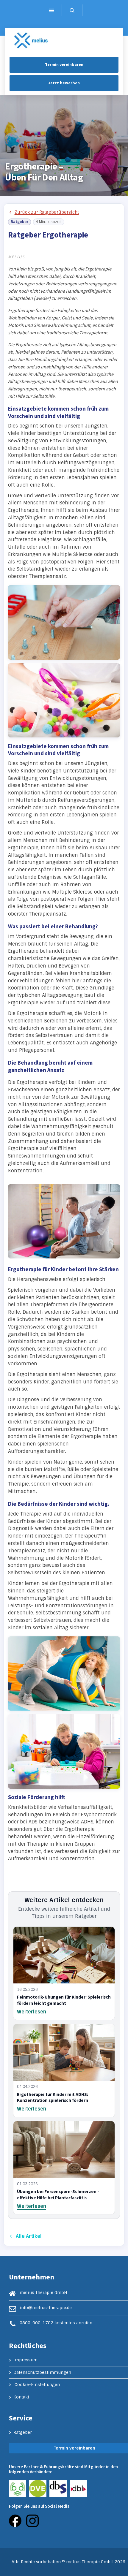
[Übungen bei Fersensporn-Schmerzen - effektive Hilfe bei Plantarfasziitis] (64, 2150)
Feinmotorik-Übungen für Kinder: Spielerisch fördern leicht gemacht (64, 2000)
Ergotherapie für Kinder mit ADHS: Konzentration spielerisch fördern (53, 2098)
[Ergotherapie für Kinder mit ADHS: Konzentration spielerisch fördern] (64, 2052)
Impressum (25, 2360)
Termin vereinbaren (64, 65)
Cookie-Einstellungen (37, 2385)
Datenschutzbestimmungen (42, 2372)
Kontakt (21, 2397)
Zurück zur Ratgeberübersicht (47, 212)
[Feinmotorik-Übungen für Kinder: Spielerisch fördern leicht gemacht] (64, 1955)
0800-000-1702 (36, 2323)
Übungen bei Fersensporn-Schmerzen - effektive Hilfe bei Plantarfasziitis (58, 2195)
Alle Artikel (29, 2236)
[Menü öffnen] (51, 10)
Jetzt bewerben (64, 83)
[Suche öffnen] (72, 10)
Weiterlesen (32, 2012)
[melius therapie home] (31, 41)
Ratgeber (23, 2432)
